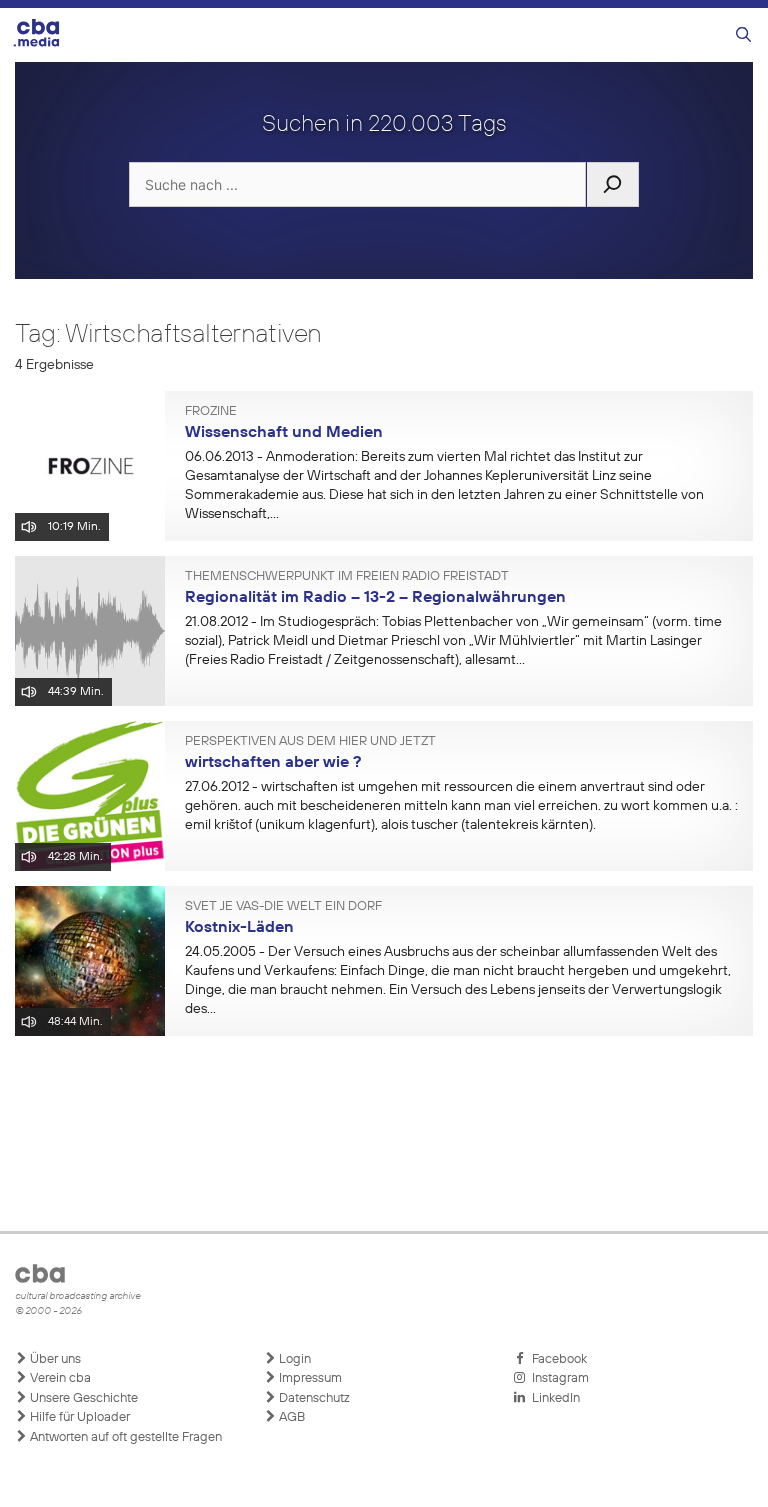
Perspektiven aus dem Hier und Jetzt (310, 742)
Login (293, 1359)
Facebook (556, 1359)
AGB (290, 1417)
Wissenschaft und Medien (284, 433)
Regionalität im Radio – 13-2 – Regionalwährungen (375, 598)
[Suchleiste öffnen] (743, 35)
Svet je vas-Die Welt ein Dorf (283, 907)
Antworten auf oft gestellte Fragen (124, 1437)
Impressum (309, 1378)
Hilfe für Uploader (78, 1417)
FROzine (211, 412)
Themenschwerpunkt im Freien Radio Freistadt (347, 577)
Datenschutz (313, 1398)
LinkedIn (553, 1398)
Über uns (54, 1359)
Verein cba (59, 1378)
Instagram (557, 1378)
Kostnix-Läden (239, 928)
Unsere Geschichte (82, 1398)
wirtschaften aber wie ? (273, 763)
